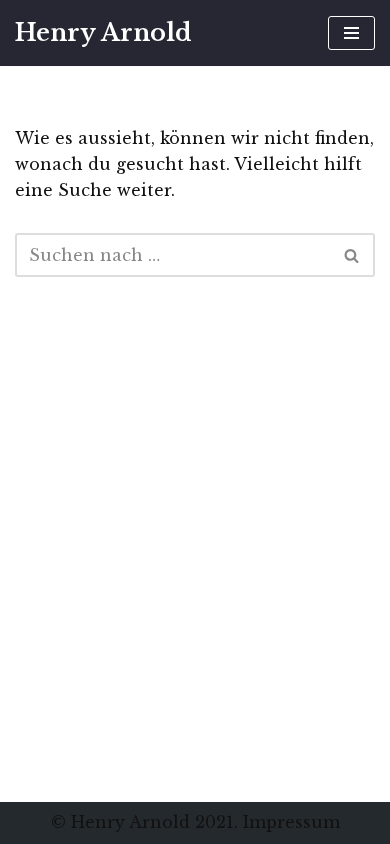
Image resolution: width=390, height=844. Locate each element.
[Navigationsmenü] (351, 33)
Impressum (291, 822)
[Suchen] (352, 255)
